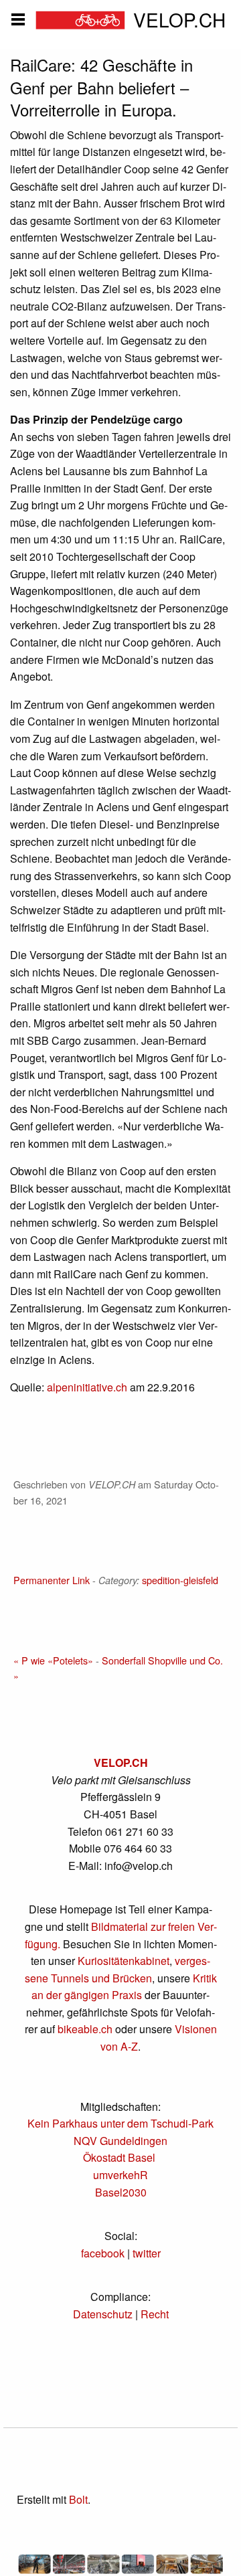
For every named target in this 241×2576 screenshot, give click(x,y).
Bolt (78, 2499)
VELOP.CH (121, 1763)
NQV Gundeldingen (120, 2141)
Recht (155, 2314)
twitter (147, 2253)
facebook (103, 2253)
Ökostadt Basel (119, 2157)
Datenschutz (103, 2314)
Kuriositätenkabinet (124, 1961)
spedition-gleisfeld (180, 1580)
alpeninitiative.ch (87, 1387)
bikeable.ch (85, 2029)
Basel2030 (121, 2192)
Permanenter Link (52, 1580)
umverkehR (120, 2175)
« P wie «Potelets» (53, 1660)
